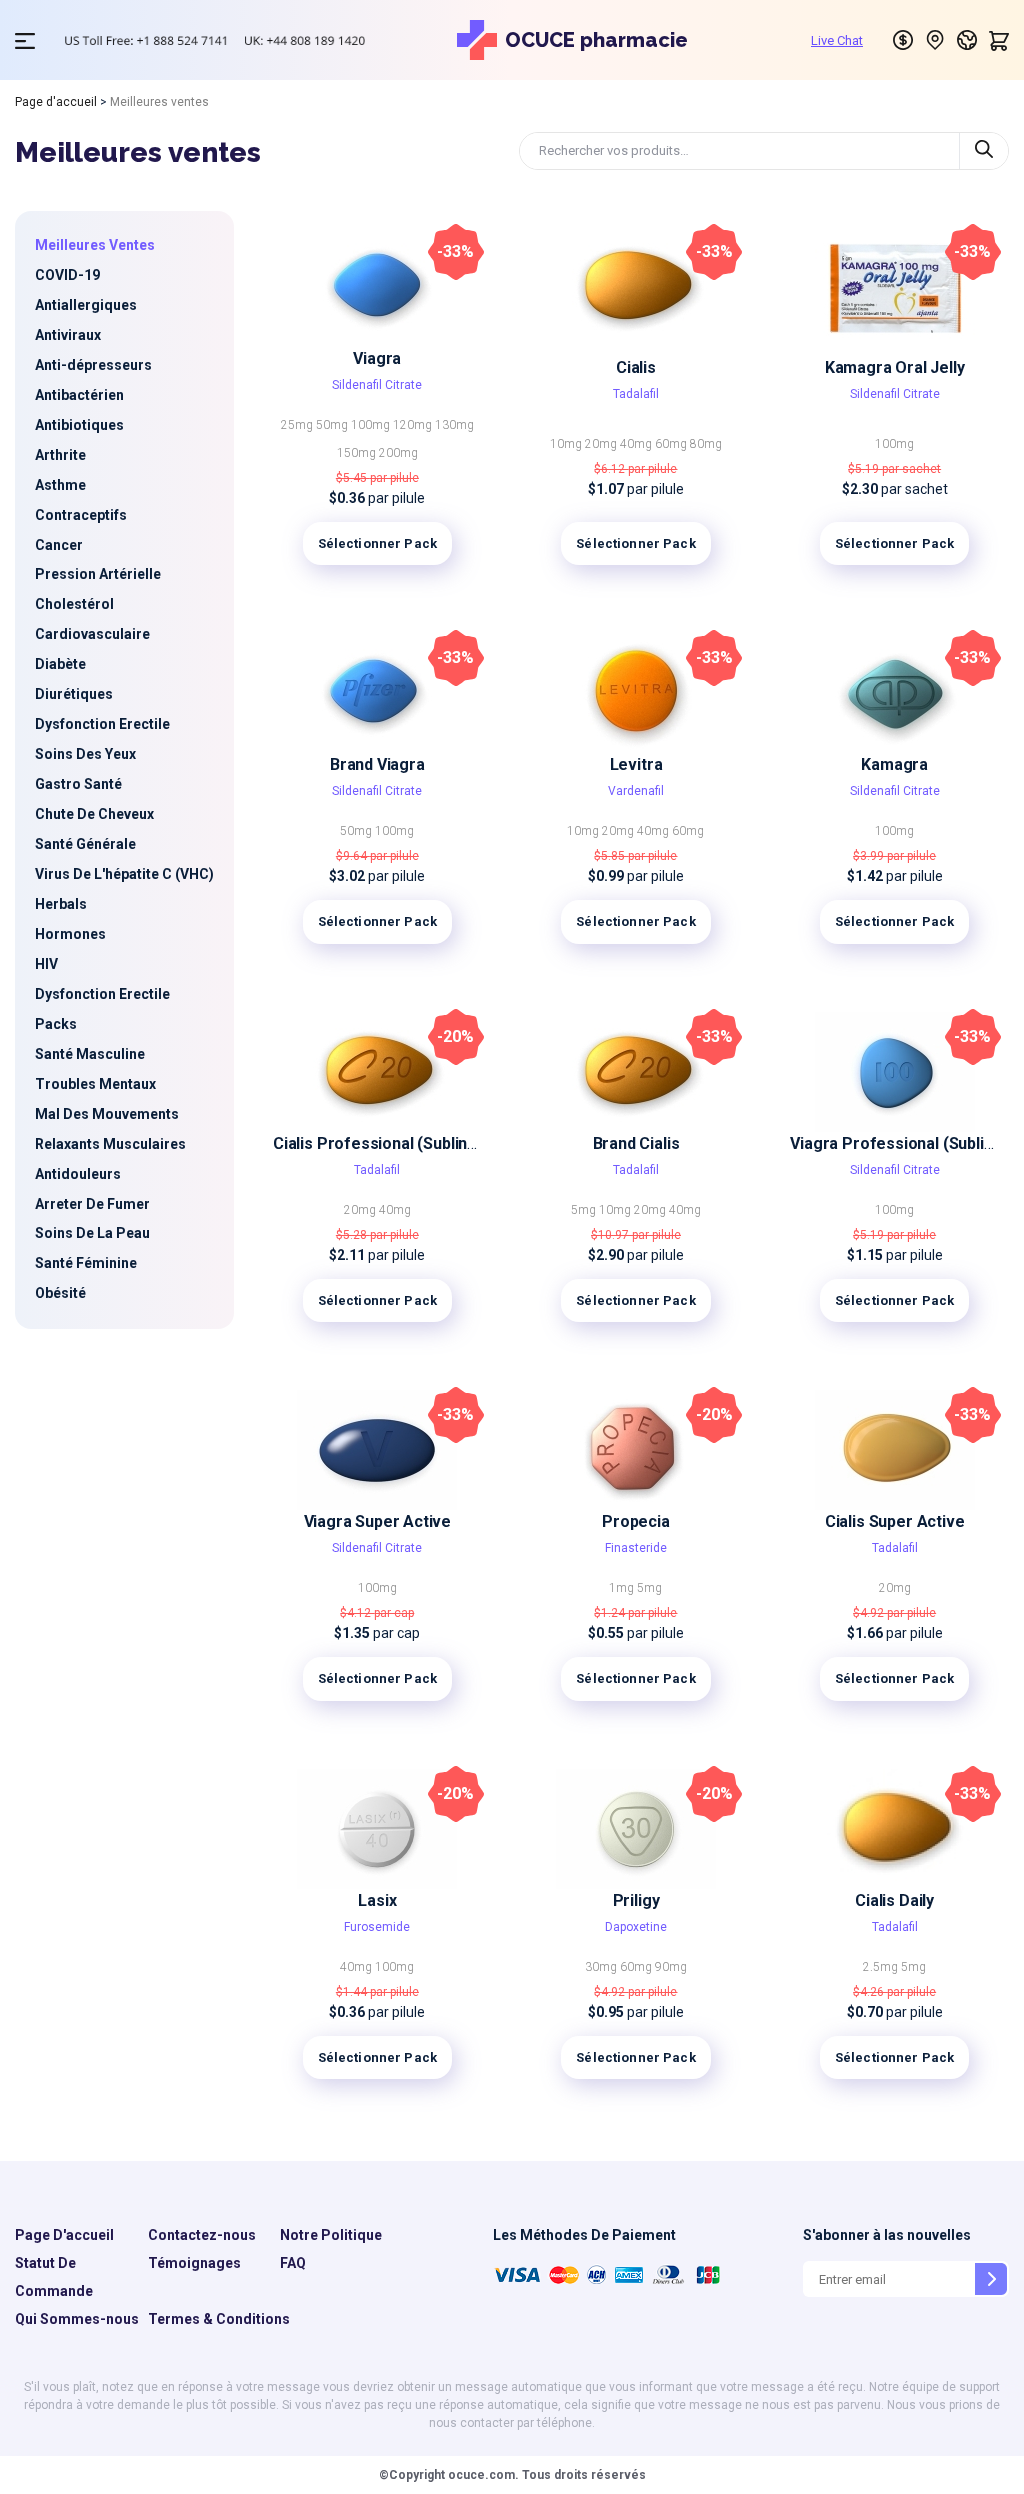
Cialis (636, 367)
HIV (46, 964)
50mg (333, 425)
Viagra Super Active (378, 1521)
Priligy (636, 1900)
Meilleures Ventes (95, 245)
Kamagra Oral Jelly (895, 367)
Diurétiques (74, 694)
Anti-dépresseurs (93, 365)
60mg (672, 444)
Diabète (60, 664)
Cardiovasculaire (92, 634)
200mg (398, 453)
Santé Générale (85, 844)
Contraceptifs (81, 515)
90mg (671, 1967)
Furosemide (377, 1927)
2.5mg (882, 1967)
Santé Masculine (90, 1054)
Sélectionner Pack (377, 543)
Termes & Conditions (219, 2319)
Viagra (377, 358)
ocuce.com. (482, 2475)
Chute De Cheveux (94, 814)
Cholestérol (74, 604)
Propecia (636, 1521)
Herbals (61, 904)
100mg (372, 425)
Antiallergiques (86, 305)
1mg (623, 1588)
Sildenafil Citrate (377, 385)
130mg (454, 425)
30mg (602, 1967)
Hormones (70, 934)
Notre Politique (331, 2235)
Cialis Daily (894, 1900)
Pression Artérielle (98, 574)
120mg (414, 425)
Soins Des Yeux (85, 754)
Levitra (636, 764)
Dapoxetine (636, 1927)
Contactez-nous (202, 2235)
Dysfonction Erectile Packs (102, 1009)
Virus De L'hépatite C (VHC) (124, 874)
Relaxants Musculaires (110, 1144)
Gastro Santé (78, 784)
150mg (358, 453)
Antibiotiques (79, 425)
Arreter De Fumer (92, 1204)
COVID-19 (67, 275)
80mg (706, 444)
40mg (637, 444)
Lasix (377, 1900)
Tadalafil (636, 394)
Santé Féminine (86, 1263)
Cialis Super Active (895, 1521)
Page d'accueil (56, 102)
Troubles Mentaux (95, 1084)
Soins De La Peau (92, 1233)
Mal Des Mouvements (107, 1114)
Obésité (60, 1293)
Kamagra (894, 764)
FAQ (293, 2263)
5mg (585, 1210)
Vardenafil (636, 791)
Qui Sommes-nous (77, 2319)
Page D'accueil (64, 2235)
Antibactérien (79, 395)
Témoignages (194, 2263)
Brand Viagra (377, 764)
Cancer (59, 545)
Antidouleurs (78, 1174)
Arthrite (60, 455)
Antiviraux (68, 335)
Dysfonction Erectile (102, 724)
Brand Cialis (636, 1143)
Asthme (60, 485)
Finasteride (636, 1548)
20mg (602, 444)
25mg (298, 425)
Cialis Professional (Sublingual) (388, 1143)
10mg (567, 444)
